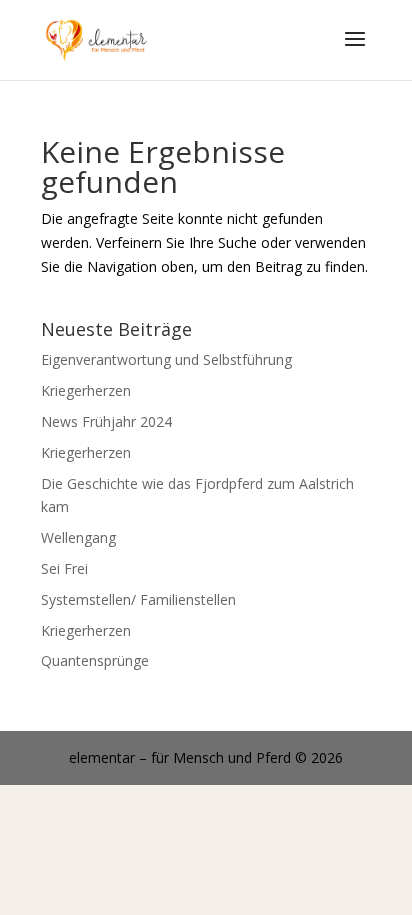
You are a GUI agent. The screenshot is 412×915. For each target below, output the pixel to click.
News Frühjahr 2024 (106, 421)
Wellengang (78, 537)
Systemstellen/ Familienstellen (138, 599)
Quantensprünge (95, 660)
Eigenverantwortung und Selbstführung (166, 359)
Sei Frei (64, 568)
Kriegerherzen (86, 390)
